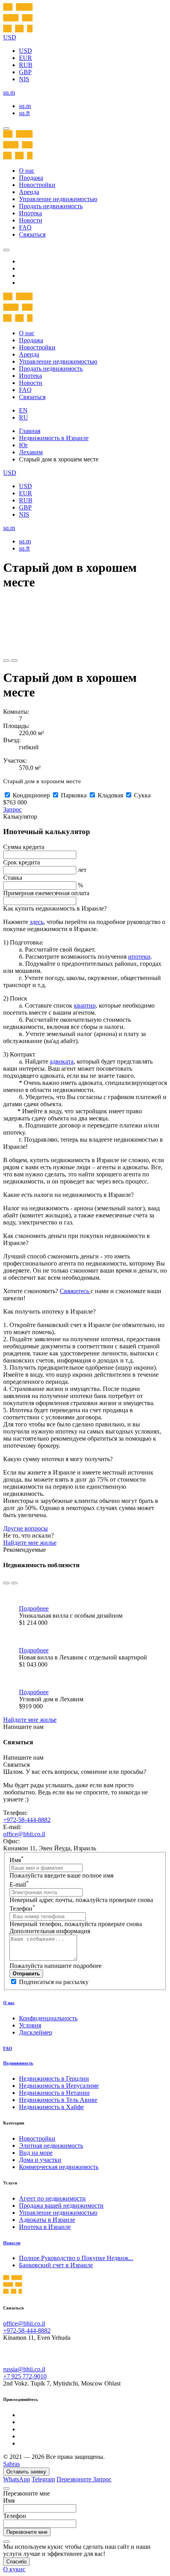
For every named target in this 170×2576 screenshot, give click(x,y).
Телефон (22, 1909)
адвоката (62, 1061)
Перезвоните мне (27, 2532)
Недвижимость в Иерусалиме (59, 2086)
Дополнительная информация (50, 1931)
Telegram (43, 2479)
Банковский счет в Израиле (56, 2265)
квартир (85, 1005)
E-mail (19, 1884)
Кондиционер (31, 795)
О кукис (14, 2569)
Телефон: (15, 1813)
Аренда (29, 192)
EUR (25, 58)
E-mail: (12, 1827)
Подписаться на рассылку (54, 1982)
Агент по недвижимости (52, 2198)
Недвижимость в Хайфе (51, 2107)
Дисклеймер (36, 2032)
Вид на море (36, 2153)
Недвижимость (18, 2063)
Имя (17, 1860)
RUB (26, 65)
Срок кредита (22, 862)
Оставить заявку (26, 2472)
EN (23, 410)
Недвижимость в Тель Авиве (58, 2100)
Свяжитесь (75, 1291)
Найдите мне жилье (30, 1543)
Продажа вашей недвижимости (61, 2205)
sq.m (25, 106)
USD (25, 51)
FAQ (25, 227)
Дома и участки (40, 2160)
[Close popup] (6, 2488)
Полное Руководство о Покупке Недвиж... (76, 2258)
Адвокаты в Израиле (47, 2220)
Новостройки (37, 185)
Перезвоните (75, 2479)
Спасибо (16, 2562)
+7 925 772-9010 (25, 2376)
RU (24, 417)
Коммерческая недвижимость (59, 2167)
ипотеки (139, 957)
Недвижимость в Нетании (54, 2093)
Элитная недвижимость (51, 2146)
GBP (25, 72)
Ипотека (30, 213)
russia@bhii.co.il (24, 2369)
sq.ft (24, 113)
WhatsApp (17, 2479)
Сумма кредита (24, 847)
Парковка (74, 795)
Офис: (11, 1841)
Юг (24, 445)
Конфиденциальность (48, 2018)
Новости (31, 220)
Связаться (32, 234)
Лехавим (31, 452)
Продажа (31, 178)
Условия (30, 2025)
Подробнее (34, 1608)
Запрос (12, 809)
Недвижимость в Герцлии (54, 2079)
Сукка (142, 795)
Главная (30, 431)
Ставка (13, 878)
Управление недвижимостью (58, 199)
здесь (37, 922)
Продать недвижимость (51, 206)
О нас (27, 171)
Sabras (11, 2464)
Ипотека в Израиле (45, 2227)
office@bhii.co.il (24, 1834)
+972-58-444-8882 (27, 1820)
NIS (24, 79)
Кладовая (110, 795)
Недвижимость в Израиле (54, 438)
